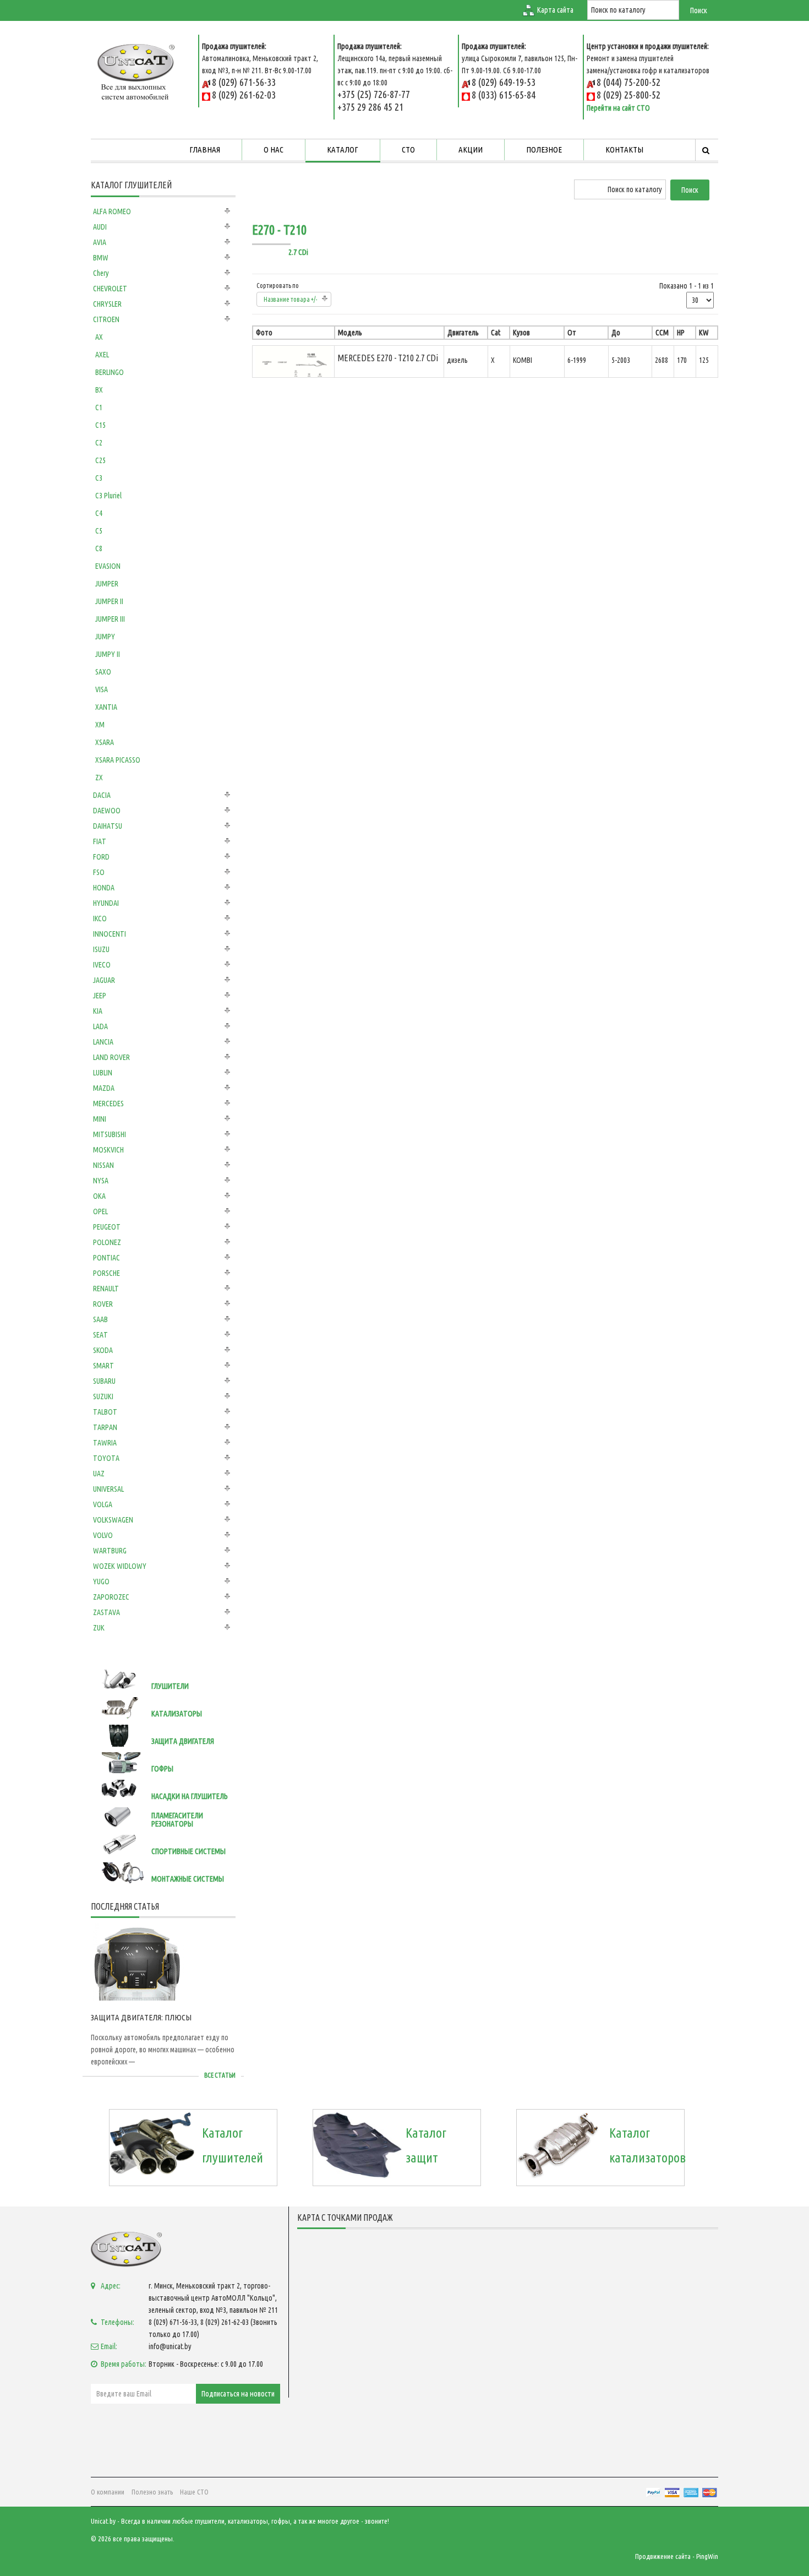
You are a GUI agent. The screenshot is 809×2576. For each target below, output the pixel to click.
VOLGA (103, 1504)
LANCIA (103, 1042)
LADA (100, 1026)
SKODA (103, 1350)
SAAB (100, 1319)
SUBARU (104, 1381)
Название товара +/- (291, 299)
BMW (101, 258)
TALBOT (105, 1412)
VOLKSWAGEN (113, 1520)
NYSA (101, 1181)
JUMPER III (110, 619)
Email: (109, 2346)
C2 (99, 443)
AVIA (100, 242)
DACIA (102, 795)
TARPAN (105, 1427)
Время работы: (124, 2364)
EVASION (108, 566)
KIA (98, 1011)
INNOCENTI (110, 934)
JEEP (100, 996)
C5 (99, 531)
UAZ (99, 1474)
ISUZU (101, 949)
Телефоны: (117, 2322)
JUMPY (105, 637)
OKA (99, 1196)
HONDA (104, 888)
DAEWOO (107, 811)
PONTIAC (106, 1258)
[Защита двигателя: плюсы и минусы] (138, 1962)
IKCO (100, 919)
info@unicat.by (170, 2346)
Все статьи (220, 2075)
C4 (99, 513)
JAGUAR (104, 980)
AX (99, 337)
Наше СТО (194, 2492)
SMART (103, 1366)
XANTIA (106, 707)
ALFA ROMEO (112, 211)
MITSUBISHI (110, 1134)
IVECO (102, 965)
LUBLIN (103, 1073)
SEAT (100, 1335)
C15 (100, 425)
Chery (101, 273)
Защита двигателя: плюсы (141, 2017)
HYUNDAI (106, 903)
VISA (102, 689)
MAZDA (104, 1088)
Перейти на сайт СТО (618, 108)
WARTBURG (110, 1551)
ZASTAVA (106, 1612)
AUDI (100, 227)
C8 (99, 548)
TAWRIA (105, 1443)
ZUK (99, 1628)
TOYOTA (106, 1458)
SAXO (103, 672)
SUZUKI (103, 1396)
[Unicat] (136, 70)
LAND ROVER (111, 1057)
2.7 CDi (298, 252)
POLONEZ (107, 1242)
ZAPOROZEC (111, 1597)
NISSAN (103, 1165)
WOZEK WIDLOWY (120, 1566)
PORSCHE (106, 1273)
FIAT (100, 841)
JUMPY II (108, 654)
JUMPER (107, 584)
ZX (99, 778)
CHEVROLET (110, 289)
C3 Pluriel (108, 496)
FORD (101, 857)
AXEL (102, 355)
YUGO (101, 1582)
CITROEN (106, 319)
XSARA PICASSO (118, 760)
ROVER (103, 1304)
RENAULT (106, 1289)
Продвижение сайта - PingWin (677, 2556)
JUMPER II (109, 601)
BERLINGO (110, 372)
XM (100, 725)
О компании (108, 2492)
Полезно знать (152, 2492)
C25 (100, 460)
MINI (100, 1119)
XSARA (105, 742)
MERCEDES (108, 1104)
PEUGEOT (107, 1227)
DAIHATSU (108, 826)
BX (99, 390)
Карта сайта (555, 10)
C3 (99, 478)
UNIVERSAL (108, 1489)
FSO (99, 872)
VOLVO (103, 1535)
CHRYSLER (107, 304)
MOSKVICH (108, 1150)
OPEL (100, 1211)
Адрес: (111, 2286)
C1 (99, 407)
